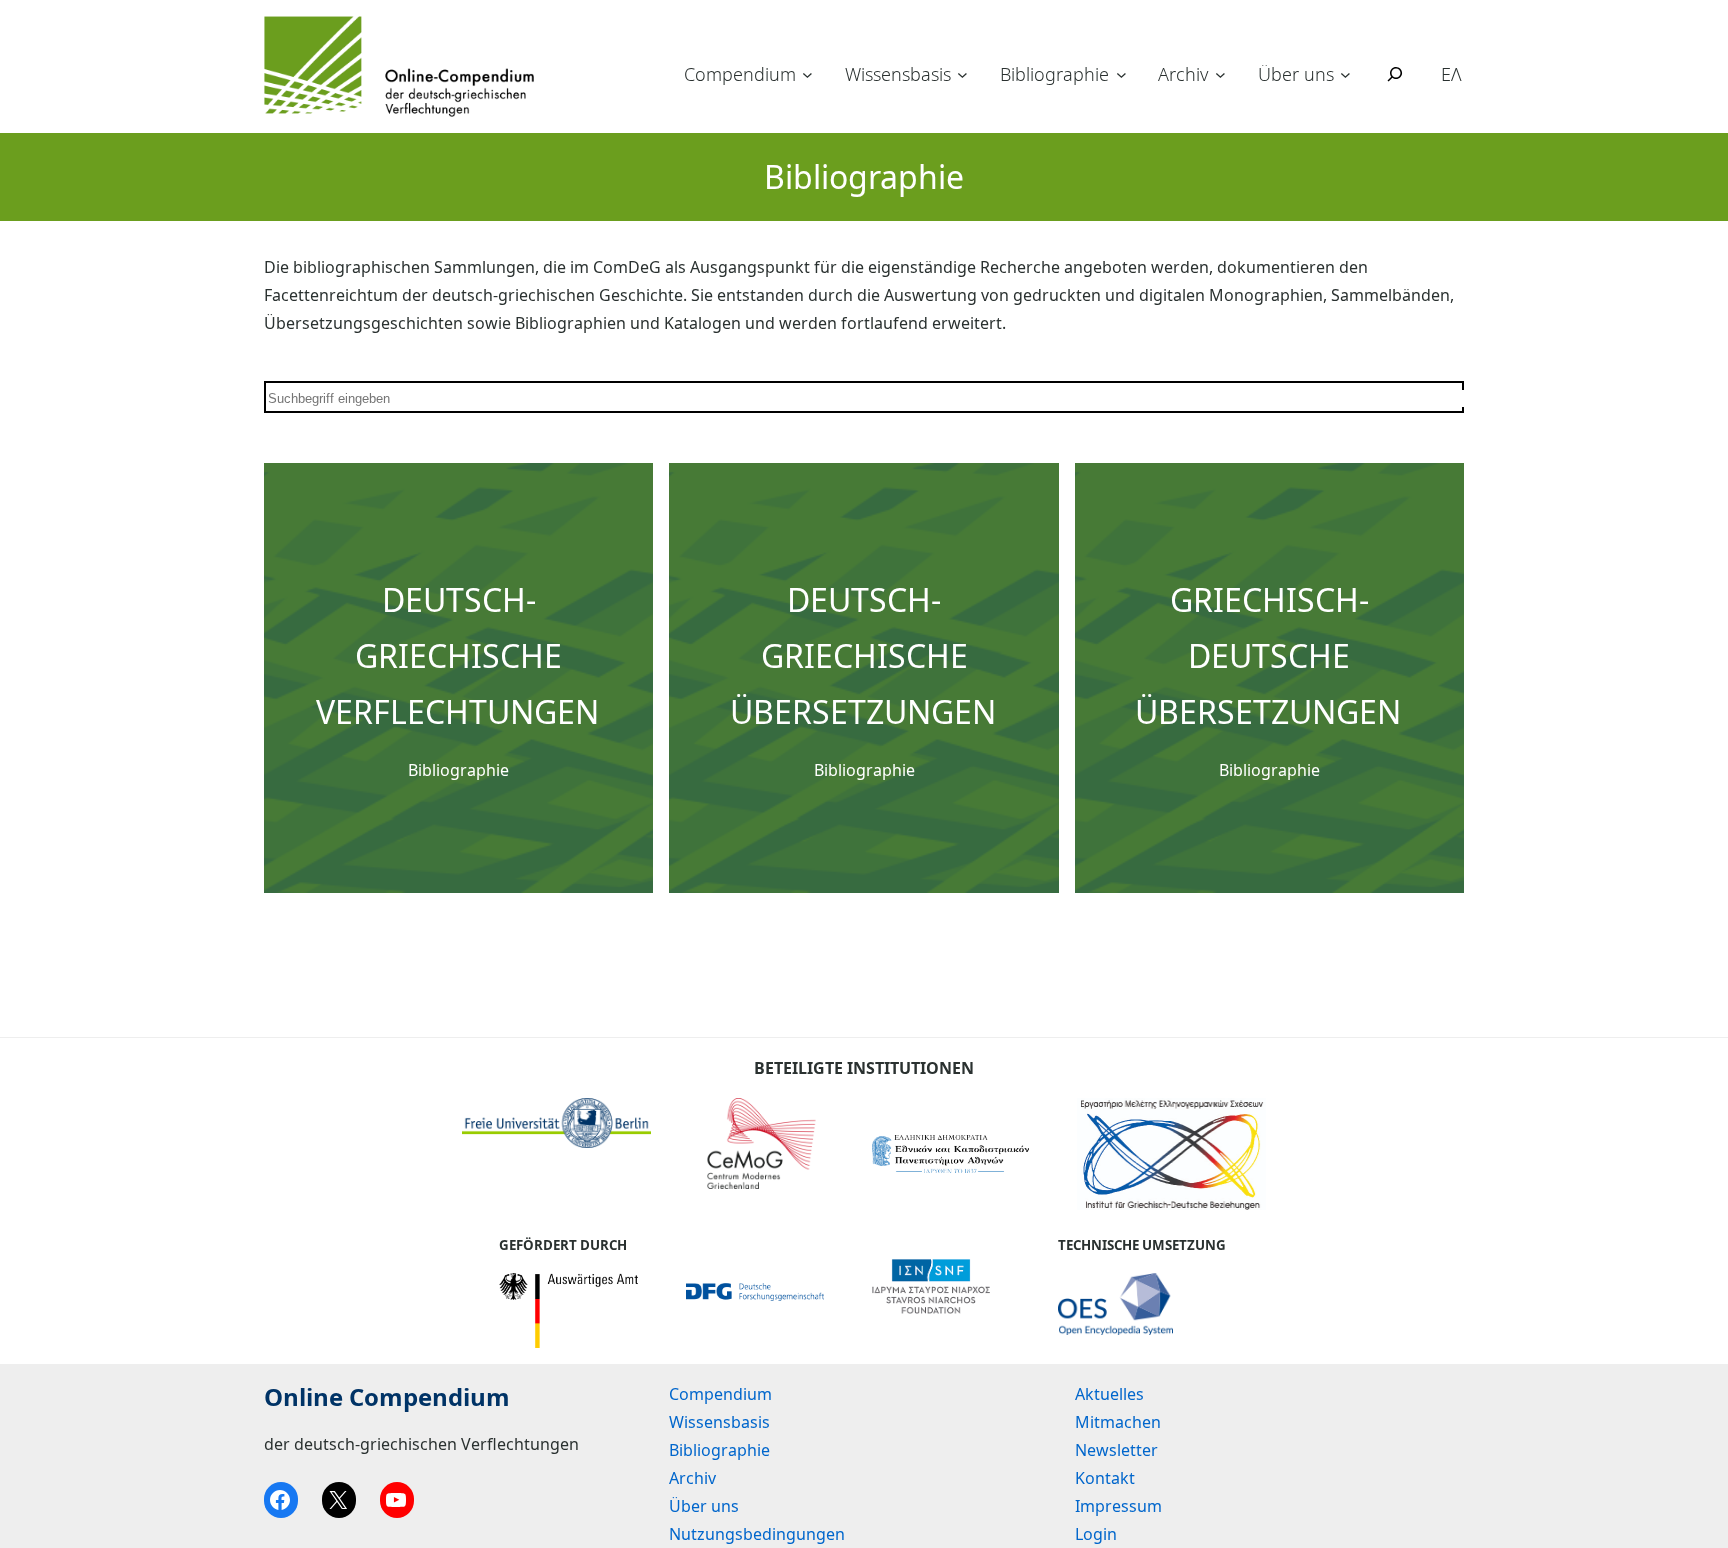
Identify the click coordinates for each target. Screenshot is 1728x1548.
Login (1096, 1534)
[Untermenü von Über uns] (1345, 74)
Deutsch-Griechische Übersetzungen (863, 655)
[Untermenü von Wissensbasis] (962, 74)
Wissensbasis (898, 74)
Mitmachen (1118, 1422)
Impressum (1118, 1506)
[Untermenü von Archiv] (1220, 74)
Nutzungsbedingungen (757, 1534)
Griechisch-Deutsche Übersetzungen (1268, 655)
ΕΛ (1451, 74)
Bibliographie (1054, 74)
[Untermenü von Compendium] (807, 74)
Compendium (740, 74)
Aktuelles (1109, 1394)
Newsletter (1116, 1450)
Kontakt (1105, 1478)
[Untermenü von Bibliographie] (1121, 74)
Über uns (1296, 74)
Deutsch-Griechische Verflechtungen (457, 655)
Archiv (1183, 74)
